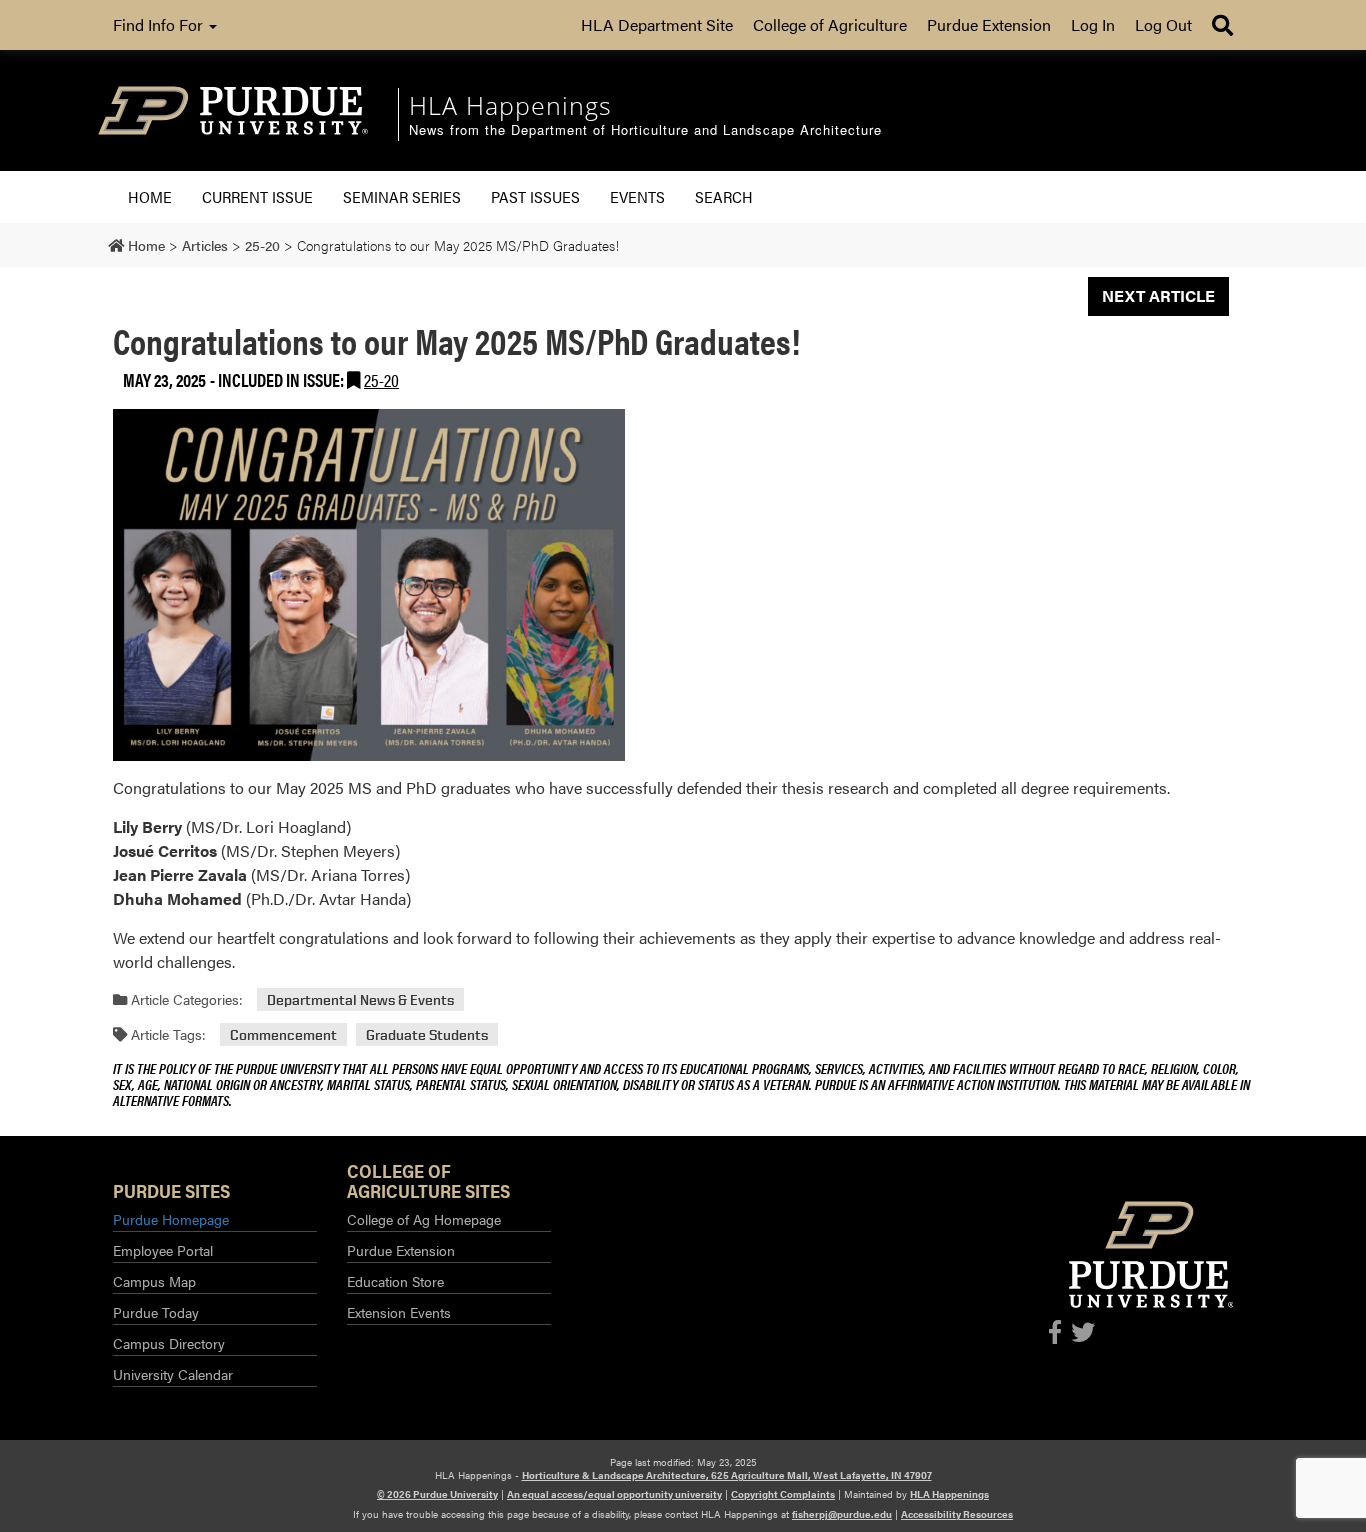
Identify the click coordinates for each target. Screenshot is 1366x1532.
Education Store (395, 1281)
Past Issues (535, 196)
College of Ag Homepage (424, 1219)
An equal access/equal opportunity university (614, 1494)
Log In (1093, 24)
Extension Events (399, 1312)
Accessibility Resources (957, 1514)
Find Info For (160, 24)
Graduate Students (427, 1034)
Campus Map (154, 1281)
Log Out (1163, 24)
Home (150, 196)
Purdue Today (156, 1312)
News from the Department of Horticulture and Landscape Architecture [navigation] (645, 130)
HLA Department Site (657, 24)
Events (637, 196)
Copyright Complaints (783, 1494)
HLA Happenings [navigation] (510, 105)
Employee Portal (163, 1250)
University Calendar (173, 1374)
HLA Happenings (949, 1494)
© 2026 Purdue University (437, 1494)
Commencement (283, 1034)
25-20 (381, 379)
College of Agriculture (830, 24)
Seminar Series (402, 196)
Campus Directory (169, 1343)
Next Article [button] (1158, 295)
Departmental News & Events (360, 999)
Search (724, 196)
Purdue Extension (989, 24)
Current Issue (257, 196)
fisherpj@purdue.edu (842, 1514)
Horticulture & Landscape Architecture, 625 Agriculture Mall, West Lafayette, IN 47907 (727, 1475)
